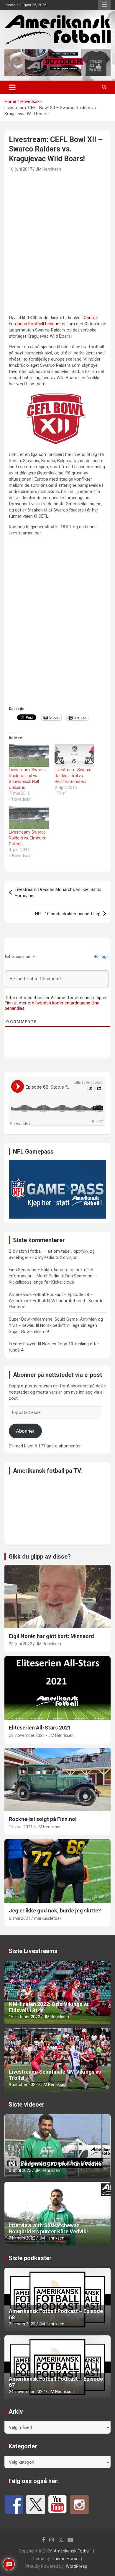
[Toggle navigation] (12, 87)
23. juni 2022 (20, 1644)
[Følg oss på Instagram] (79, 2505)
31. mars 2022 (22, 2238)
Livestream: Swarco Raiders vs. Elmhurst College (28, 838)
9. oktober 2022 (23, 2085)
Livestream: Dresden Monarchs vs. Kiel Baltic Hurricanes (58, 893)
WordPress (77, 2566)
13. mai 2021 (21, 1827)
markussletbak (48, 1918)
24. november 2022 (27, 2392)
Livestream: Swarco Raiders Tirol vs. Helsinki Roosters (73, 776)
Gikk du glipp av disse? (40, 1557)
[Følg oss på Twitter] (36, 2505)
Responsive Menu (104, 5)
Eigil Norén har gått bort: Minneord (51, 1636)
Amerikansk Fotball (72, 2551)
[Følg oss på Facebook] (14, 2505)
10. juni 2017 (20, 169)
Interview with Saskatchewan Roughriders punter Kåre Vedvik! (48, 2228)
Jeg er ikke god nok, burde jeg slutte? (55, 1911)
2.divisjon (69, 1257)
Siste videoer (27, 2105)
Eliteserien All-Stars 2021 (40, 1728)
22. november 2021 (27, 1735)
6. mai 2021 (20, 1918)
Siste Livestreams (33, 1951)
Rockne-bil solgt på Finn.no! (43, 1819)
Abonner (25, 1431)
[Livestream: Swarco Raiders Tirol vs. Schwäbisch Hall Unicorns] (29, 755)
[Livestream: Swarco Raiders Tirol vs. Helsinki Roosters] (74, 755)
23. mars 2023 (22, 2324)
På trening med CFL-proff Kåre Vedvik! (56, 2164)
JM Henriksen (48, 169)
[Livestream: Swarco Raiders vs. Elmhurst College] (29, 818)
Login (104, 957)
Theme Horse (65, 2559)
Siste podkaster (30, 2258)
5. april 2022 (20, 2170)
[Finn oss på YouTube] (57, 2505)
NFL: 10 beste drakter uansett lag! (68, 914)
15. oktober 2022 (24, 2017)
